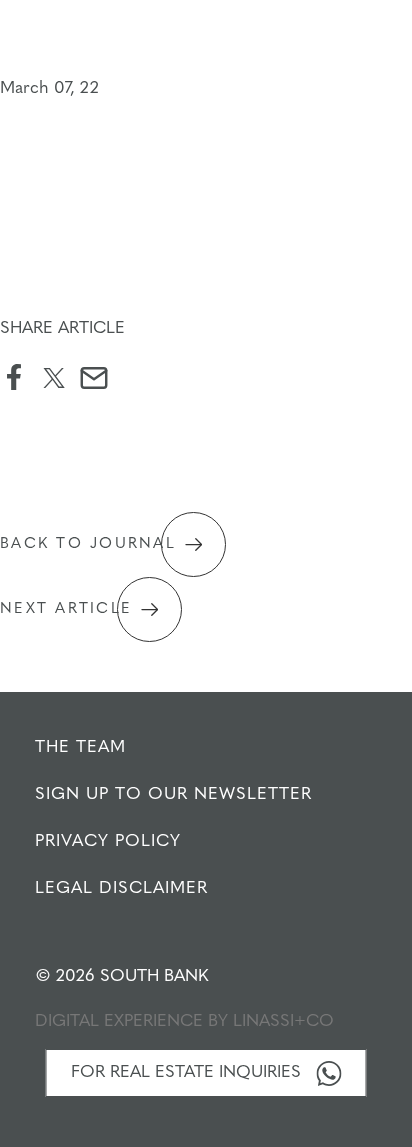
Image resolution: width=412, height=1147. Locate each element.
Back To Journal (88, 544)
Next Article (66, 609)
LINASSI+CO (283, 1021)
